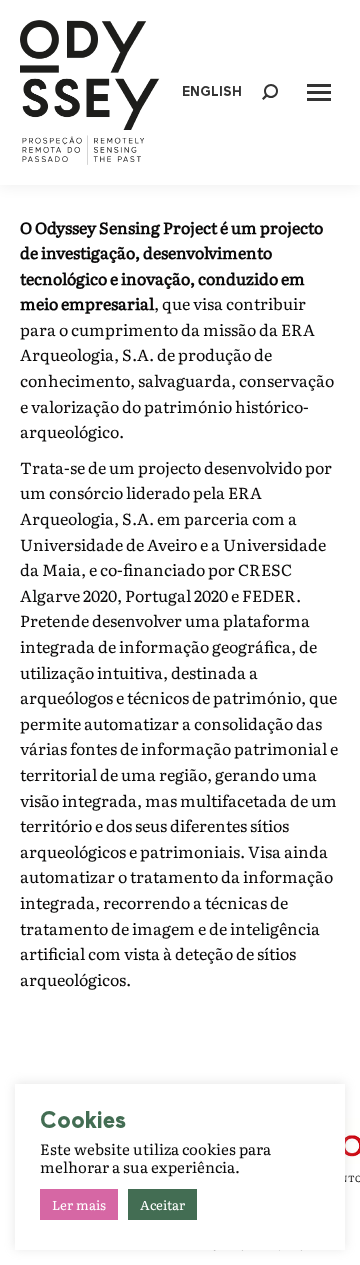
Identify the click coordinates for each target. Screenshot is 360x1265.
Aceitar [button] (162, 1204)
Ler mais (79, 1204)
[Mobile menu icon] (319, 92)
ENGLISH (212, 92)
